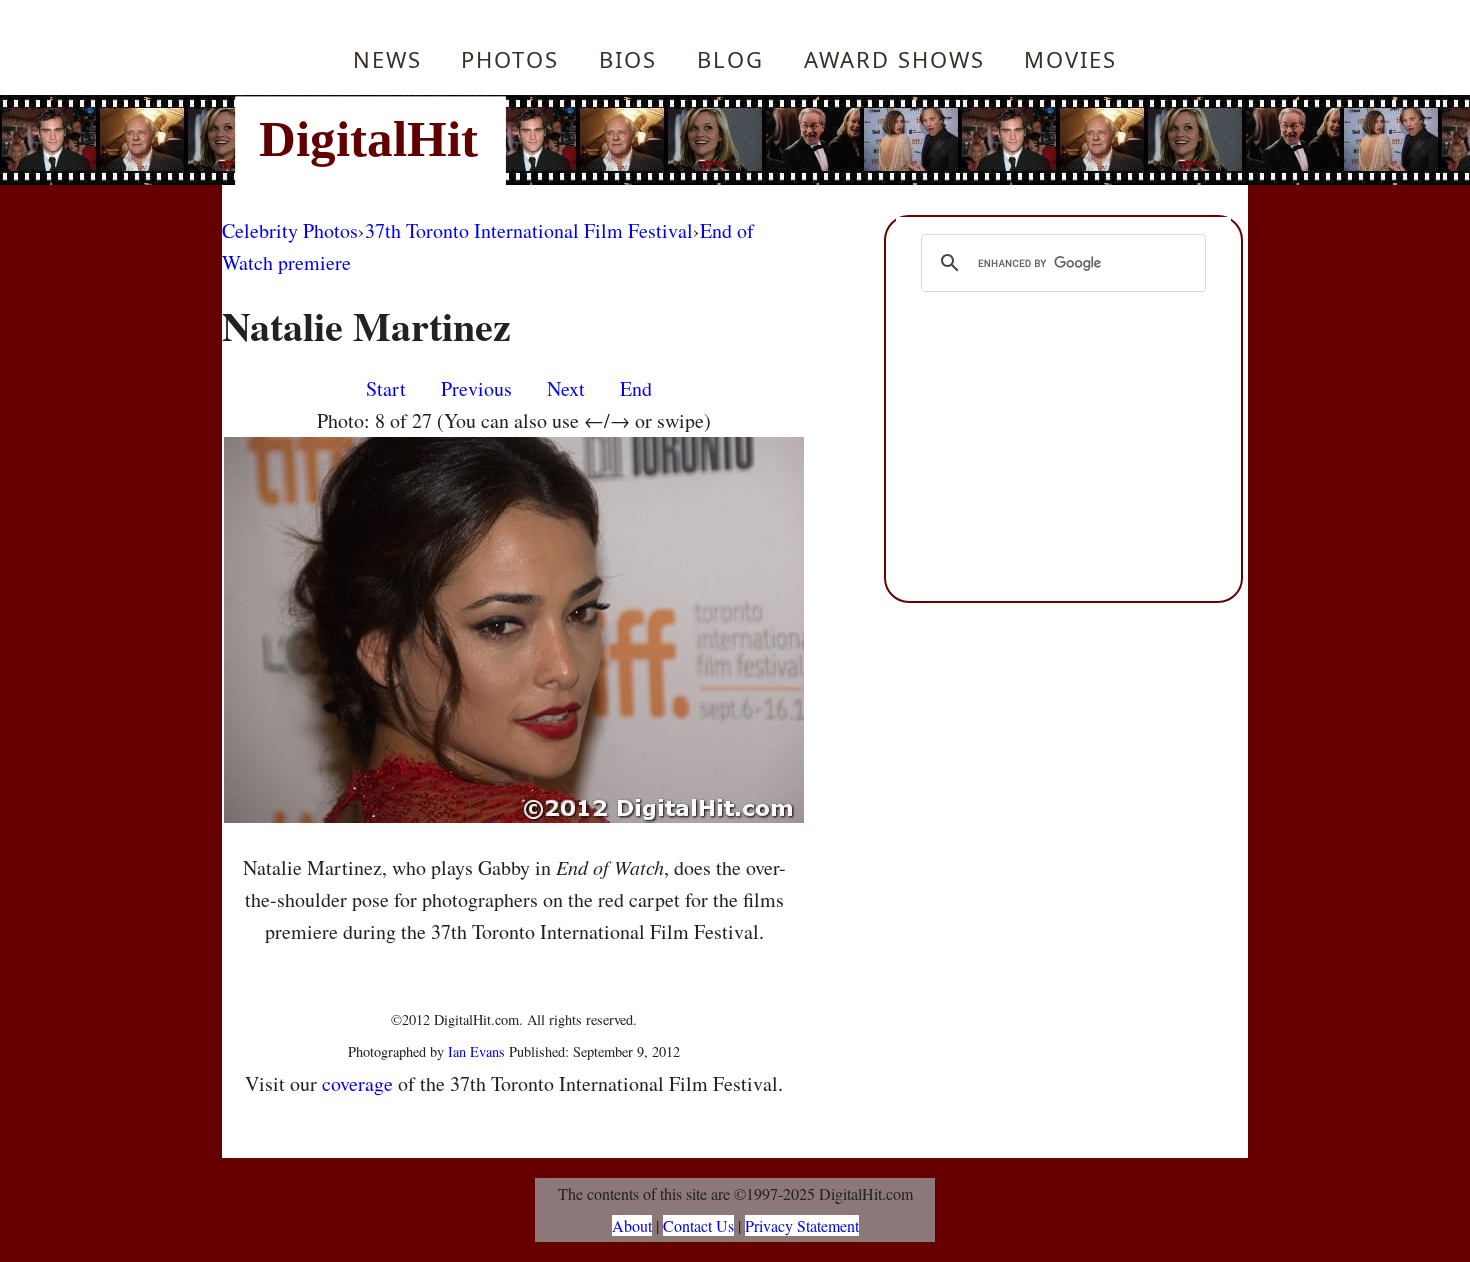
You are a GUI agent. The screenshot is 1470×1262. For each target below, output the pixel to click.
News (387, 59)
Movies (1070, 59)
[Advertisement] (870, 140)
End (636, 388)
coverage (357, 1083)
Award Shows (894, 59)
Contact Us (698, 1225)
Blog (730, 59)
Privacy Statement (802, 1225)
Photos (510, 59)
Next (566, 388)
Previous (476, 388)
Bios (628, 59)
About (632, 1225)
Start (386, 388)
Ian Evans (476, 1051)
